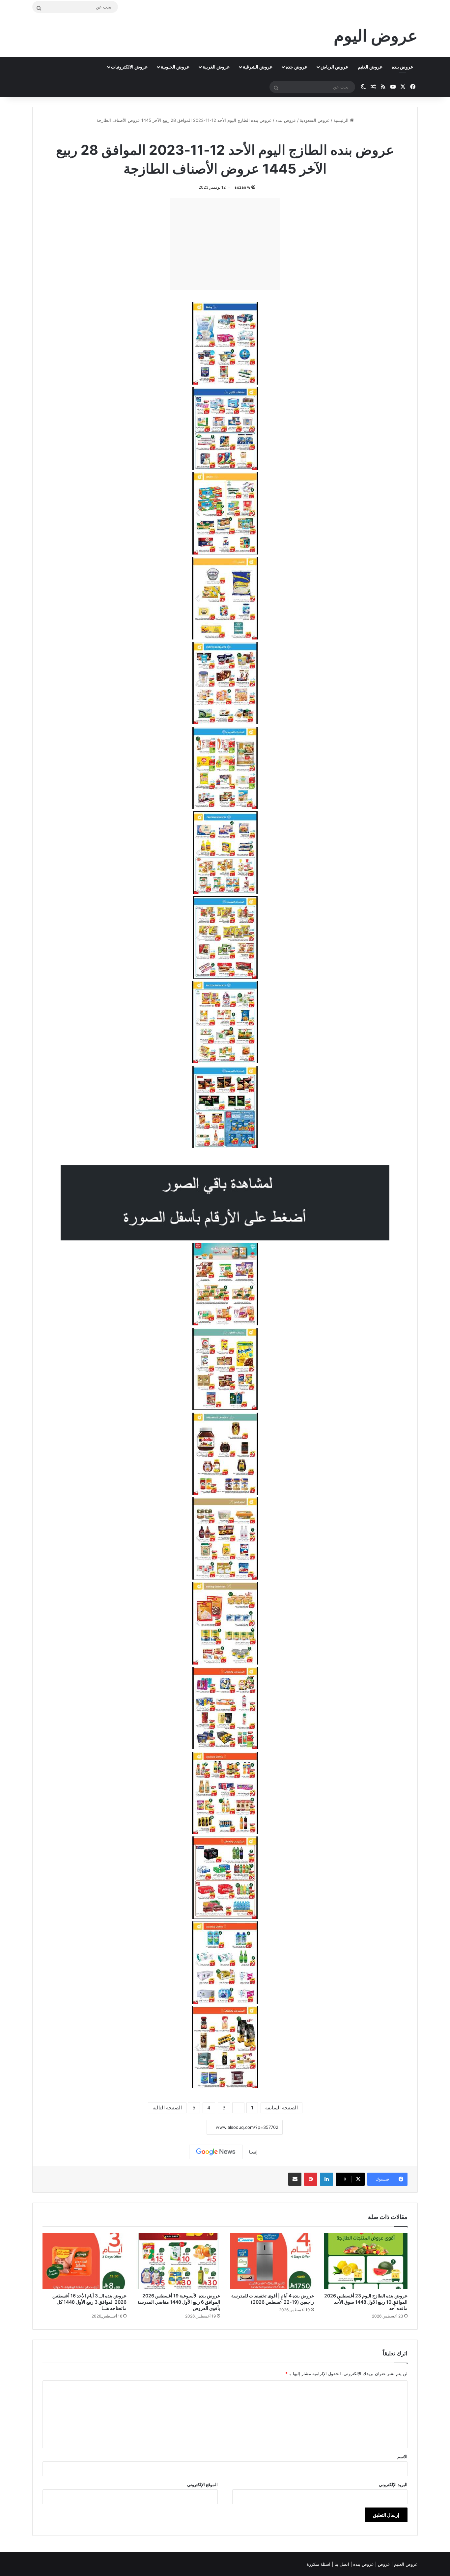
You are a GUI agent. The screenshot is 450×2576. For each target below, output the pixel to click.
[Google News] (216, 2152)
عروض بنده (402, 67)
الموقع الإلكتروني (202, 2484)
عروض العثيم (370, 67)
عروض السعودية (315, 120)
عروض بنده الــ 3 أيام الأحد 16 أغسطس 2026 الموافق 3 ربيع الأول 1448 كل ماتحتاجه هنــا (89, 2302)
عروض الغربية (216, 67)
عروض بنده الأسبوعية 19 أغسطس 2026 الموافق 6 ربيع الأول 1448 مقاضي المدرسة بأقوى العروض (179, 2302)
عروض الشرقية (258, 67)
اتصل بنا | (341, 2564)
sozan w (242, 187)
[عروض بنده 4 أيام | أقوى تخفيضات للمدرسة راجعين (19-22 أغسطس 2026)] (272, 2261)
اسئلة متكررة (319, 2564)
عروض (384, 2564)
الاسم (402, 2456)
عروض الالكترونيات (129, 67)
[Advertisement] (225, 244)
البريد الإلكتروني (393, 2484)
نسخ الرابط (186, 2127)
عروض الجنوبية (175, 67)
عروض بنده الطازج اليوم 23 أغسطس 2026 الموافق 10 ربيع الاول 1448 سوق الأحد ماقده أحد (366, 2302)
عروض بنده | (363, 2564)
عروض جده (296, 67)
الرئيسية (342, 120)
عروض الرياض (334, 67)
